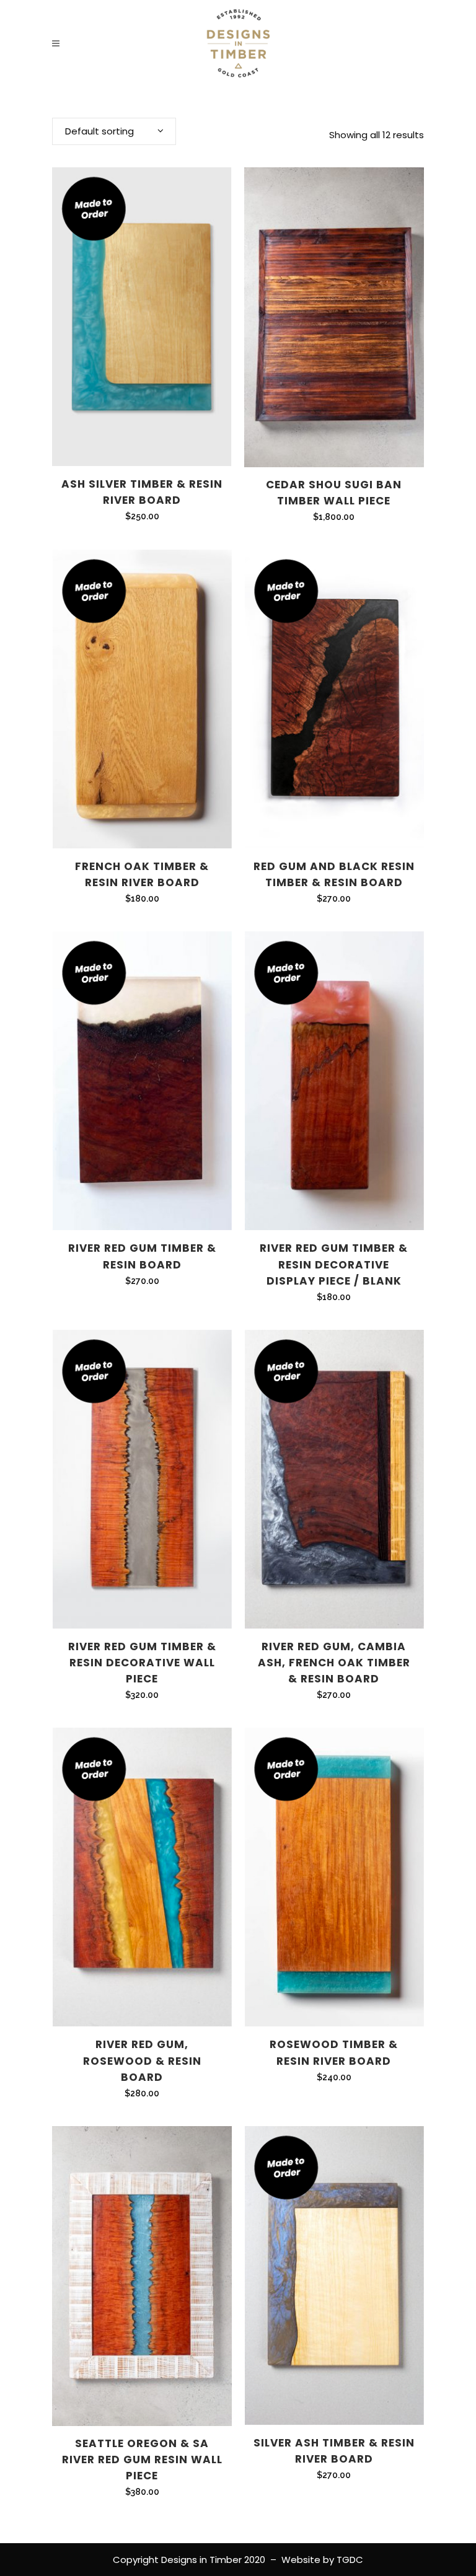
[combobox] (114, 131)
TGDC (350, 2560)
